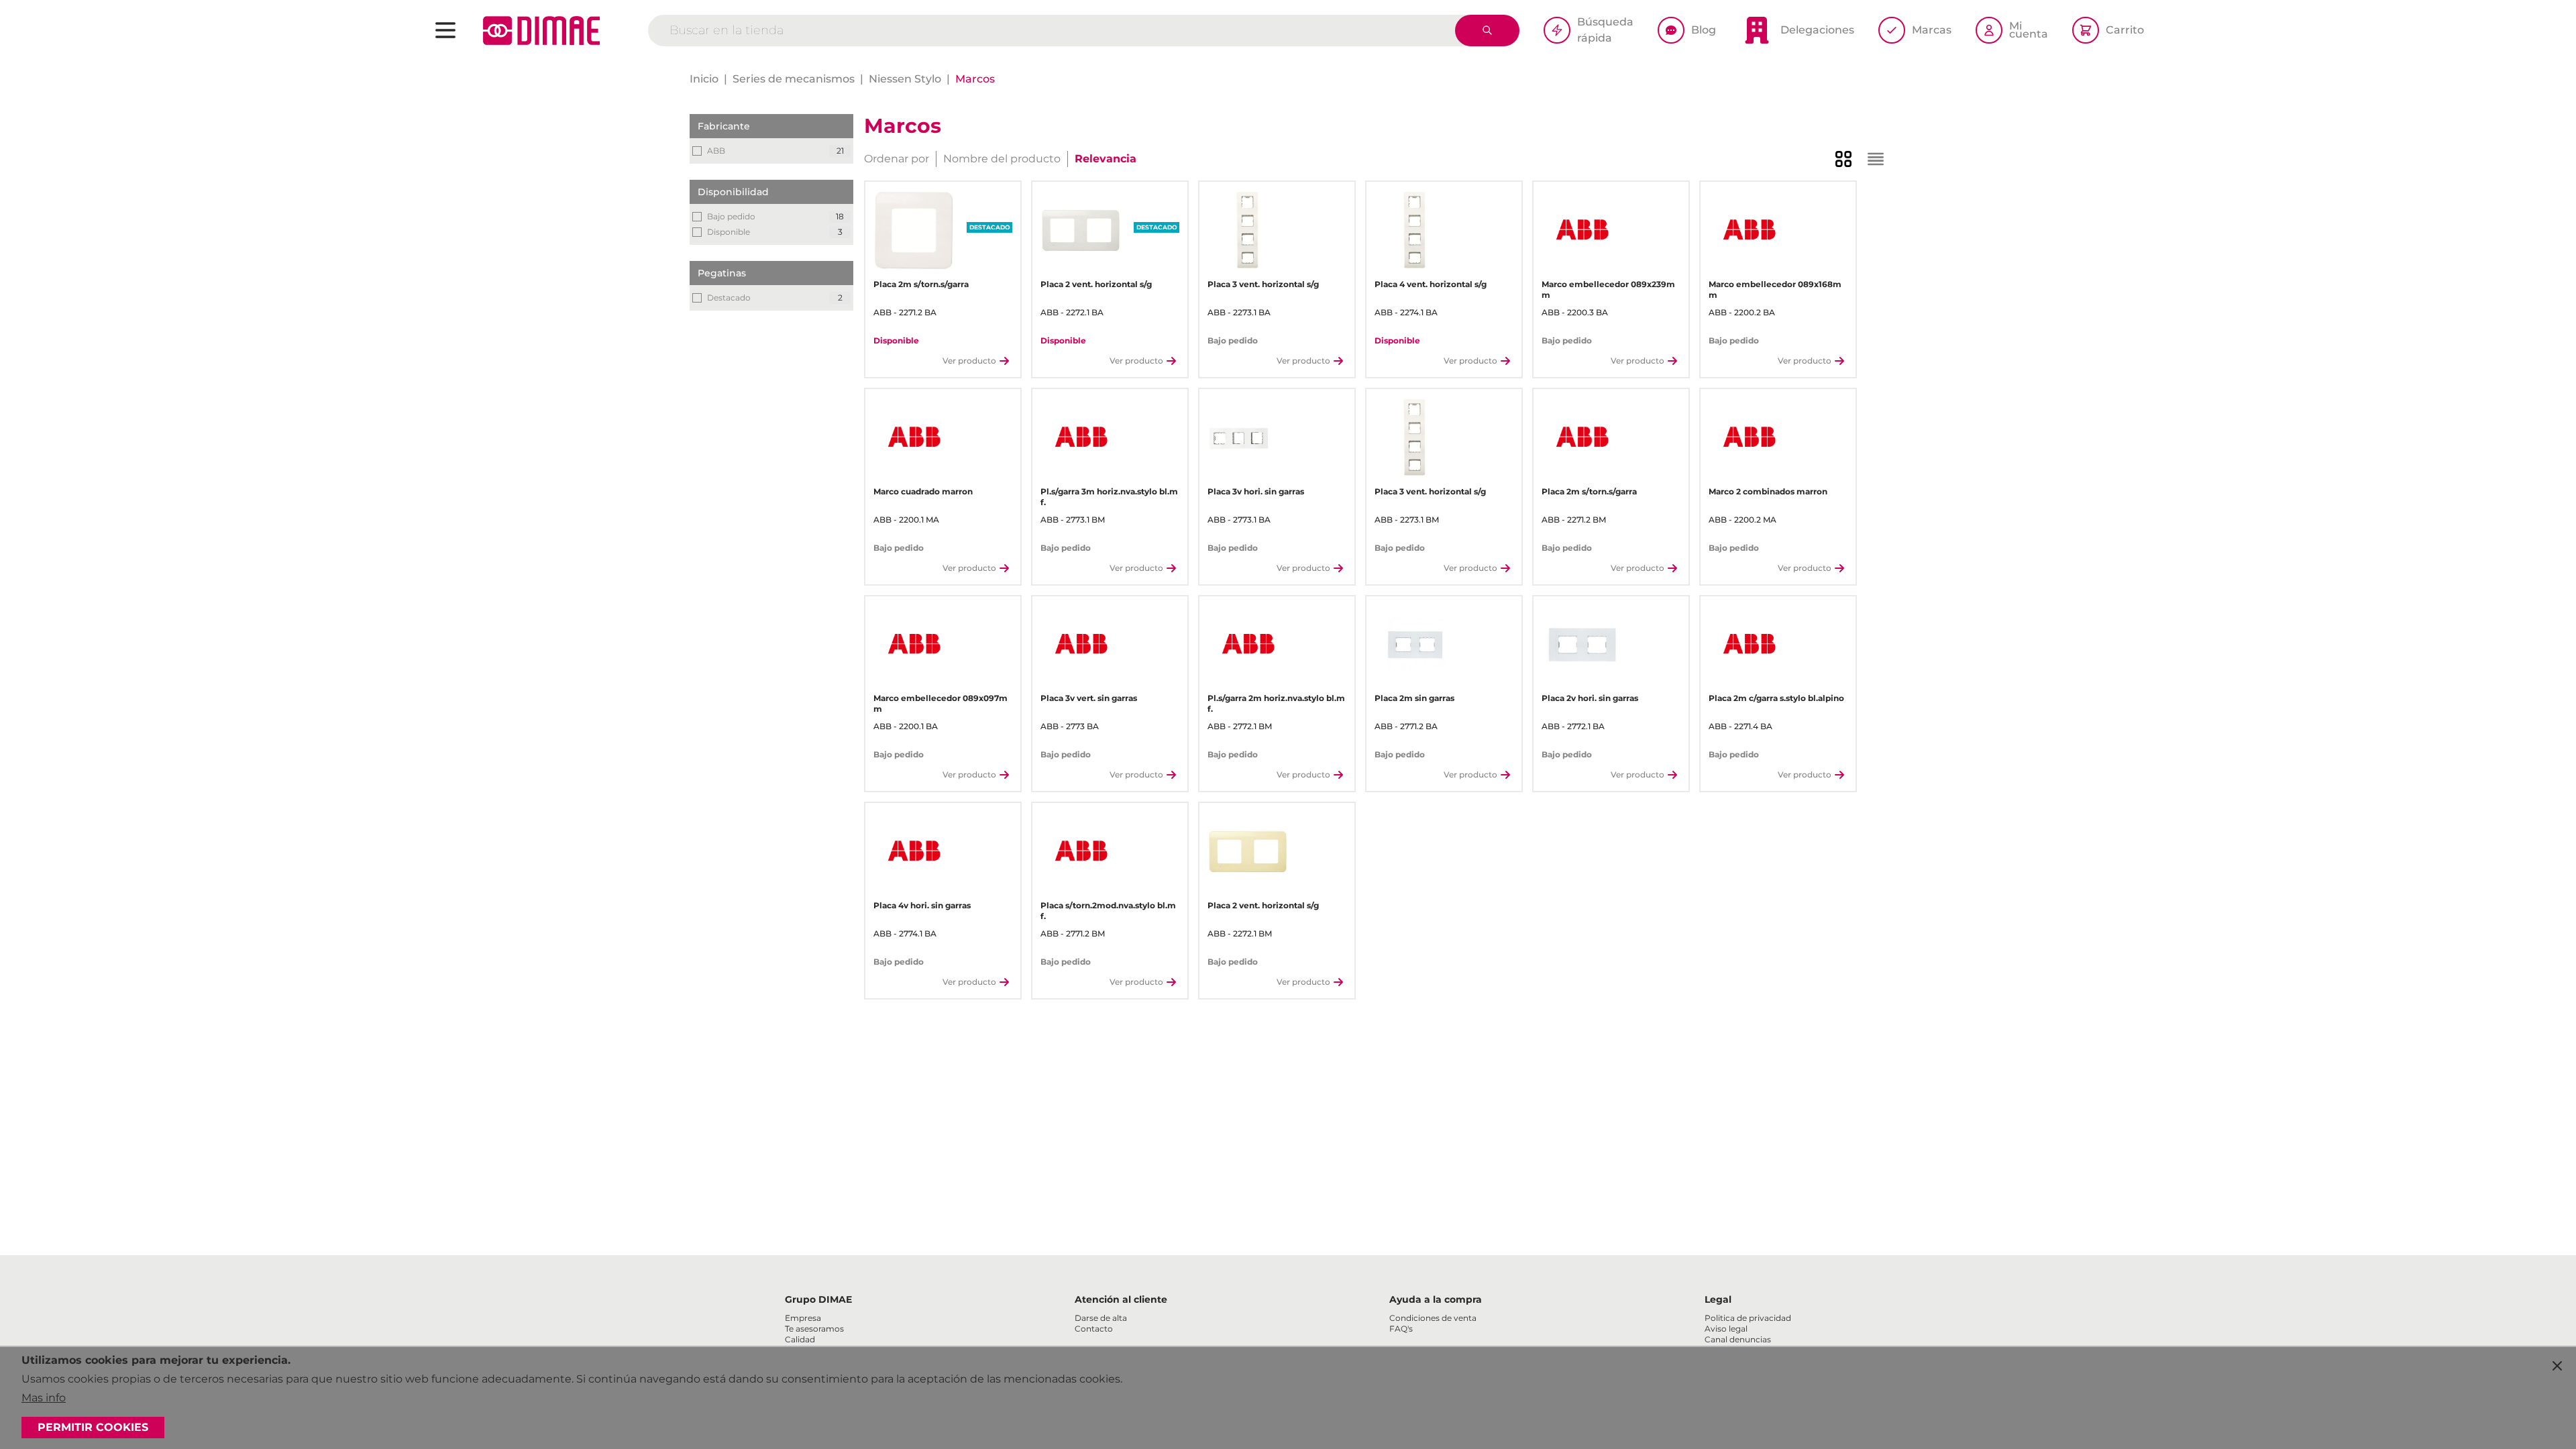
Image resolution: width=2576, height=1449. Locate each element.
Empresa (803, 1318)
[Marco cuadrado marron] (914, 438)
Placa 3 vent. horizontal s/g (1263, 284)
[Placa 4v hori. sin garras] (914, 852)
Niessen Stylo (905, 79)
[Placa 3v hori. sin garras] (1248, 438)
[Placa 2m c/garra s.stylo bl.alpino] (1749, 645)
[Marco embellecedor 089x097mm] (914, 645)
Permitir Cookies (93, 1427)
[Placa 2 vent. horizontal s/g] (1081, 230)
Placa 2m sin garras (1414, 698)
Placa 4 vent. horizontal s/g (1431, 284)
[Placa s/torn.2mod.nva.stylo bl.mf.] (1081, 852)
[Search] (1487, 31)
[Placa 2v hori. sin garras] (1582, 645)
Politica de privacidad (1748, 1318)
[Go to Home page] (541, 31)
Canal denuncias (1738, 1339)
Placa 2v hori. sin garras (1590, 698)
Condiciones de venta (1433, 1318)
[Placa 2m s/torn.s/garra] (914, 230)
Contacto (1094, 1329)
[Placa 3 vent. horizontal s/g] (1248, 230)
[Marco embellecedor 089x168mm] (1749, 230)
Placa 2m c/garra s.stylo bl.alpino (1776, 698)
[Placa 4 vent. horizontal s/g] (1415, 230)
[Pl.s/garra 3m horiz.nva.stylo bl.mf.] (1081, 438)
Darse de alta (1101, 1318)
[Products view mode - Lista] (1876, 159)
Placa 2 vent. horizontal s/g (1096, 284)
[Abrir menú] (445, 30)
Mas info (44, 1398)
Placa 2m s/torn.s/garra (921, 284)
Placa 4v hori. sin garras (922, 905)
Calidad (800, 1339)
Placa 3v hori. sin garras (1256, 491)
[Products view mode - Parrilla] (1843, 159)
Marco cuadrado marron (923, 491)
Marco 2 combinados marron (1768, 491)
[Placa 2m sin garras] (1415, 645)
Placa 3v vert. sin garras (1089, 698)
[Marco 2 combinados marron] (1749, 438)
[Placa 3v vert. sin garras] (1081, 645)
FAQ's (1401, 1329)
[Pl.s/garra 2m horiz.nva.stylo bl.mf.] (1248, 645)
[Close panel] (2557, 1366)
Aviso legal (1726, 1329)
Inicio (704, 79)
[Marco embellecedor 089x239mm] (1582, 230)
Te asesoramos (814, 1329)
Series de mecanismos (794, 79)
